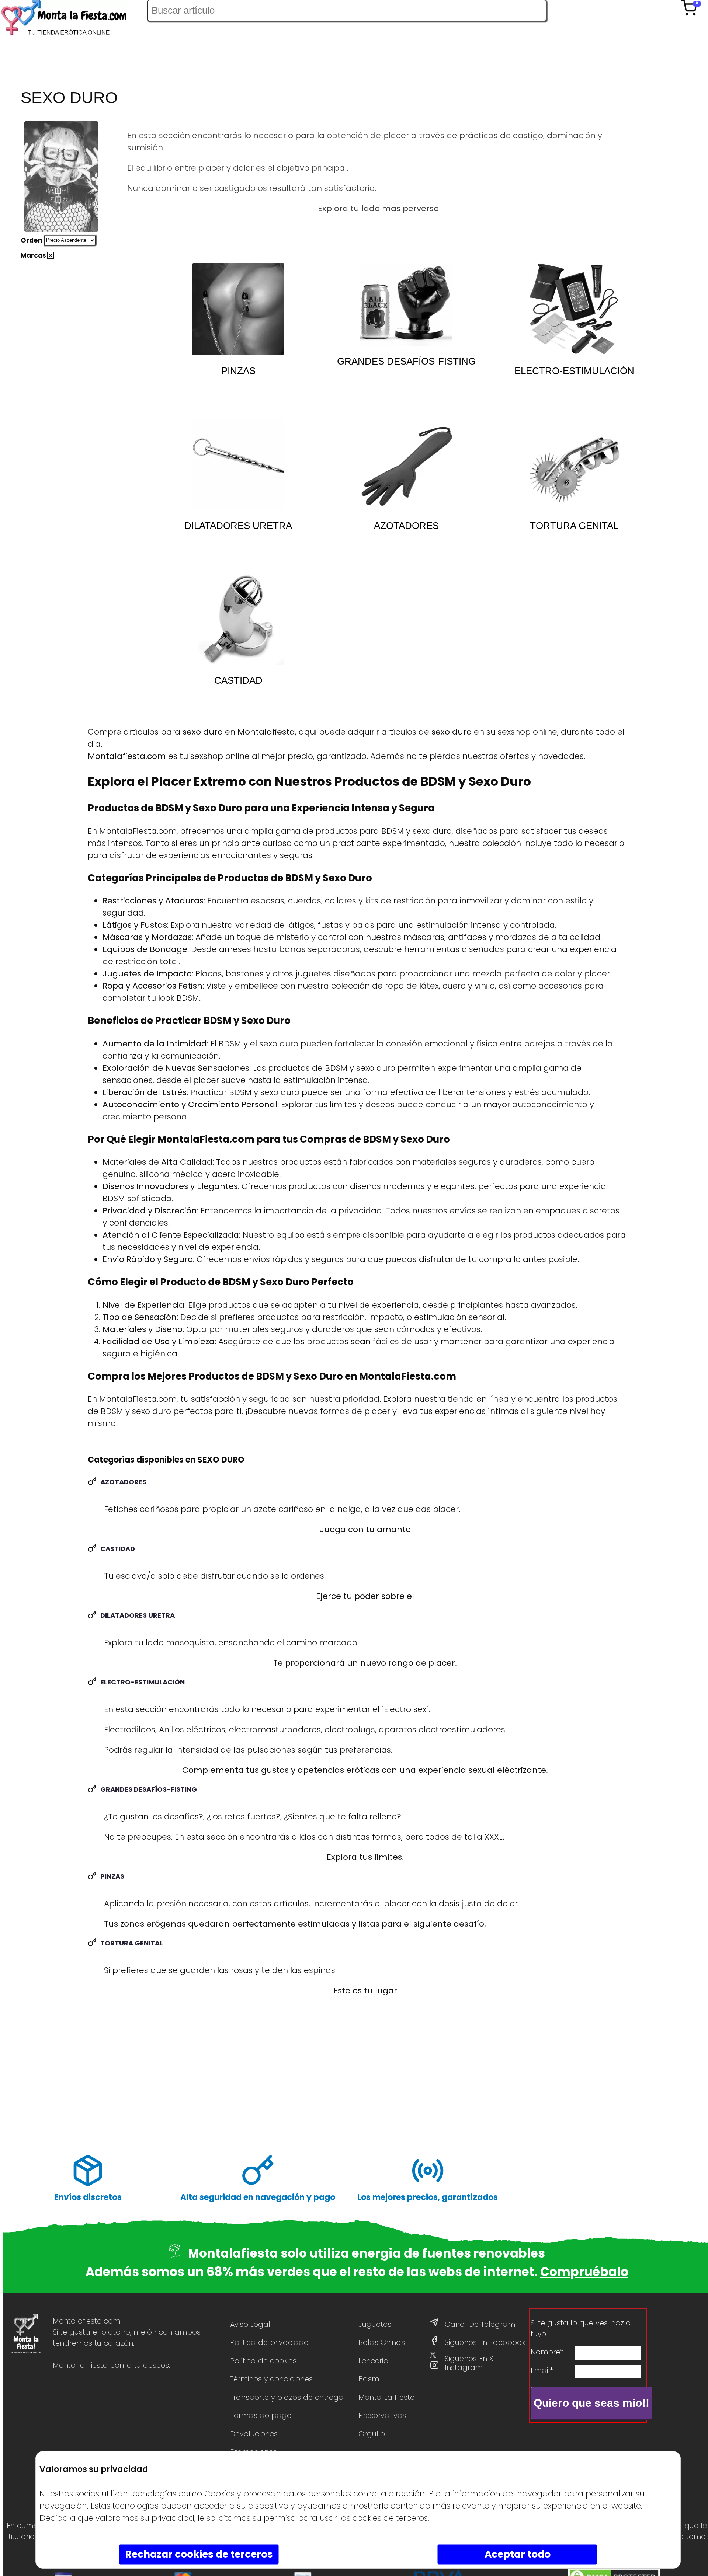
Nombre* (547, 2352)
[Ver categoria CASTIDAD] (239, 619)
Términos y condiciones (271, 2379)
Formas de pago (261, 2415)
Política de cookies (263, 2361)
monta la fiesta (387, 2397)
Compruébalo (584, 2272)
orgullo (372, 2434)
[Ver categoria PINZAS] (239, 309)
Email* (542, 2370)
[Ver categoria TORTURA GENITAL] (574, 464)
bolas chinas (382, 2342)
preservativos (382, 2415)
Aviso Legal (250, 2324)
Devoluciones (254, 2434)
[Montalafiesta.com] (74, 19)
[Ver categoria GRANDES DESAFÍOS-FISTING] (406, 309)
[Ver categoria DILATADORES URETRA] (239, 464)
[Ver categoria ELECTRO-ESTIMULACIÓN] (574, 309)
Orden (32, 240)
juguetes (375, 2324)
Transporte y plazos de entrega (287, 2397)
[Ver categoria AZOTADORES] (406, 464)
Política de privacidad (270, 2342)
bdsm (369, 2379)
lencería (374, 2361)
